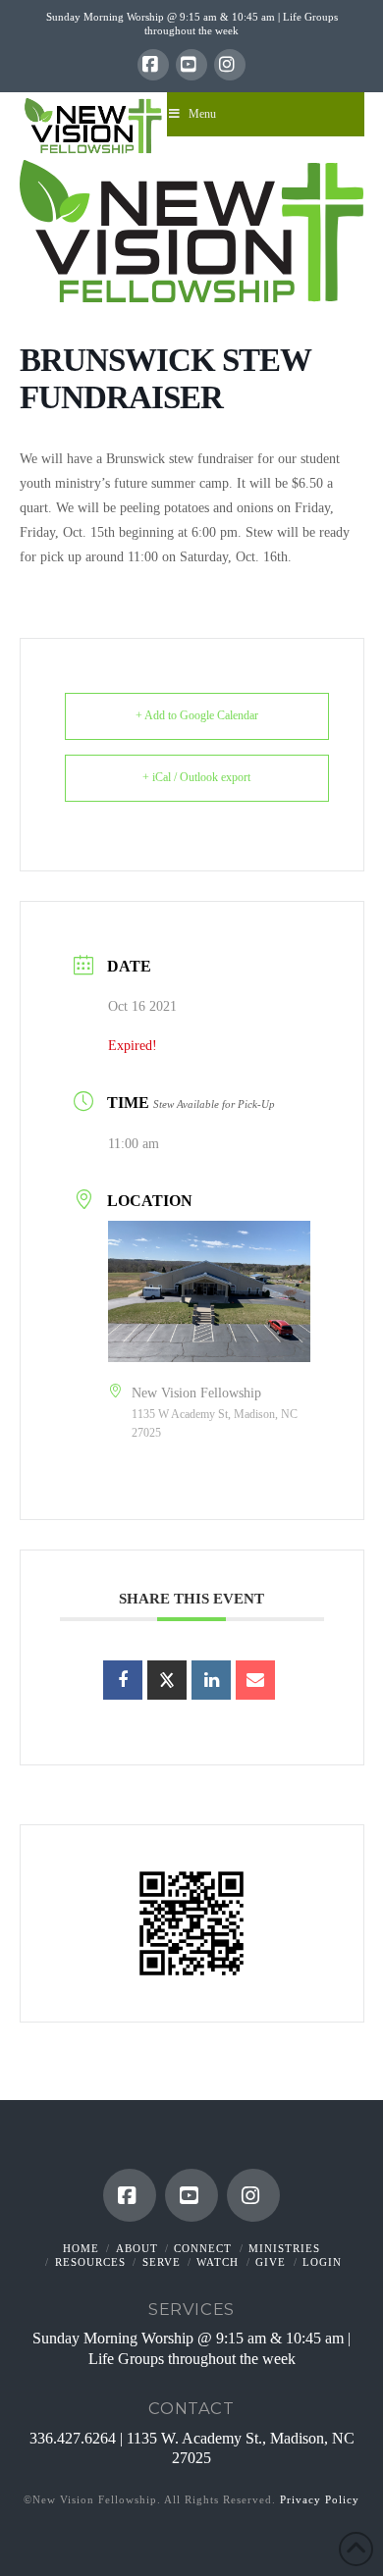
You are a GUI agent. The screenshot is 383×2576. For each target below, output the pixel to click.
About (137, 2248)
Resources (90, 2262)
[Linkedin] (211, 1680)
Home (81, 2248)
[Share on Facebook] (123, 1680)
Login (322, 2262)
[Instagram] (230, 65)
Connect (203, 2248)
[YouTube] (191, 65)
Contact (191, 2408)
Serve (162, 2262)
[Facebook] (153, 65)
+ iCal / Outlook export (196, 777)
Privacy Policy (320, 2499)
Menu (202, 114)
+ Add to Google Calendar (197, 715)
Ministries (284, 2248)
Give (271, 2262)
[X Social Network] (167, 1680)
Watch (218, 2262)
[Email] (255, 1680)
